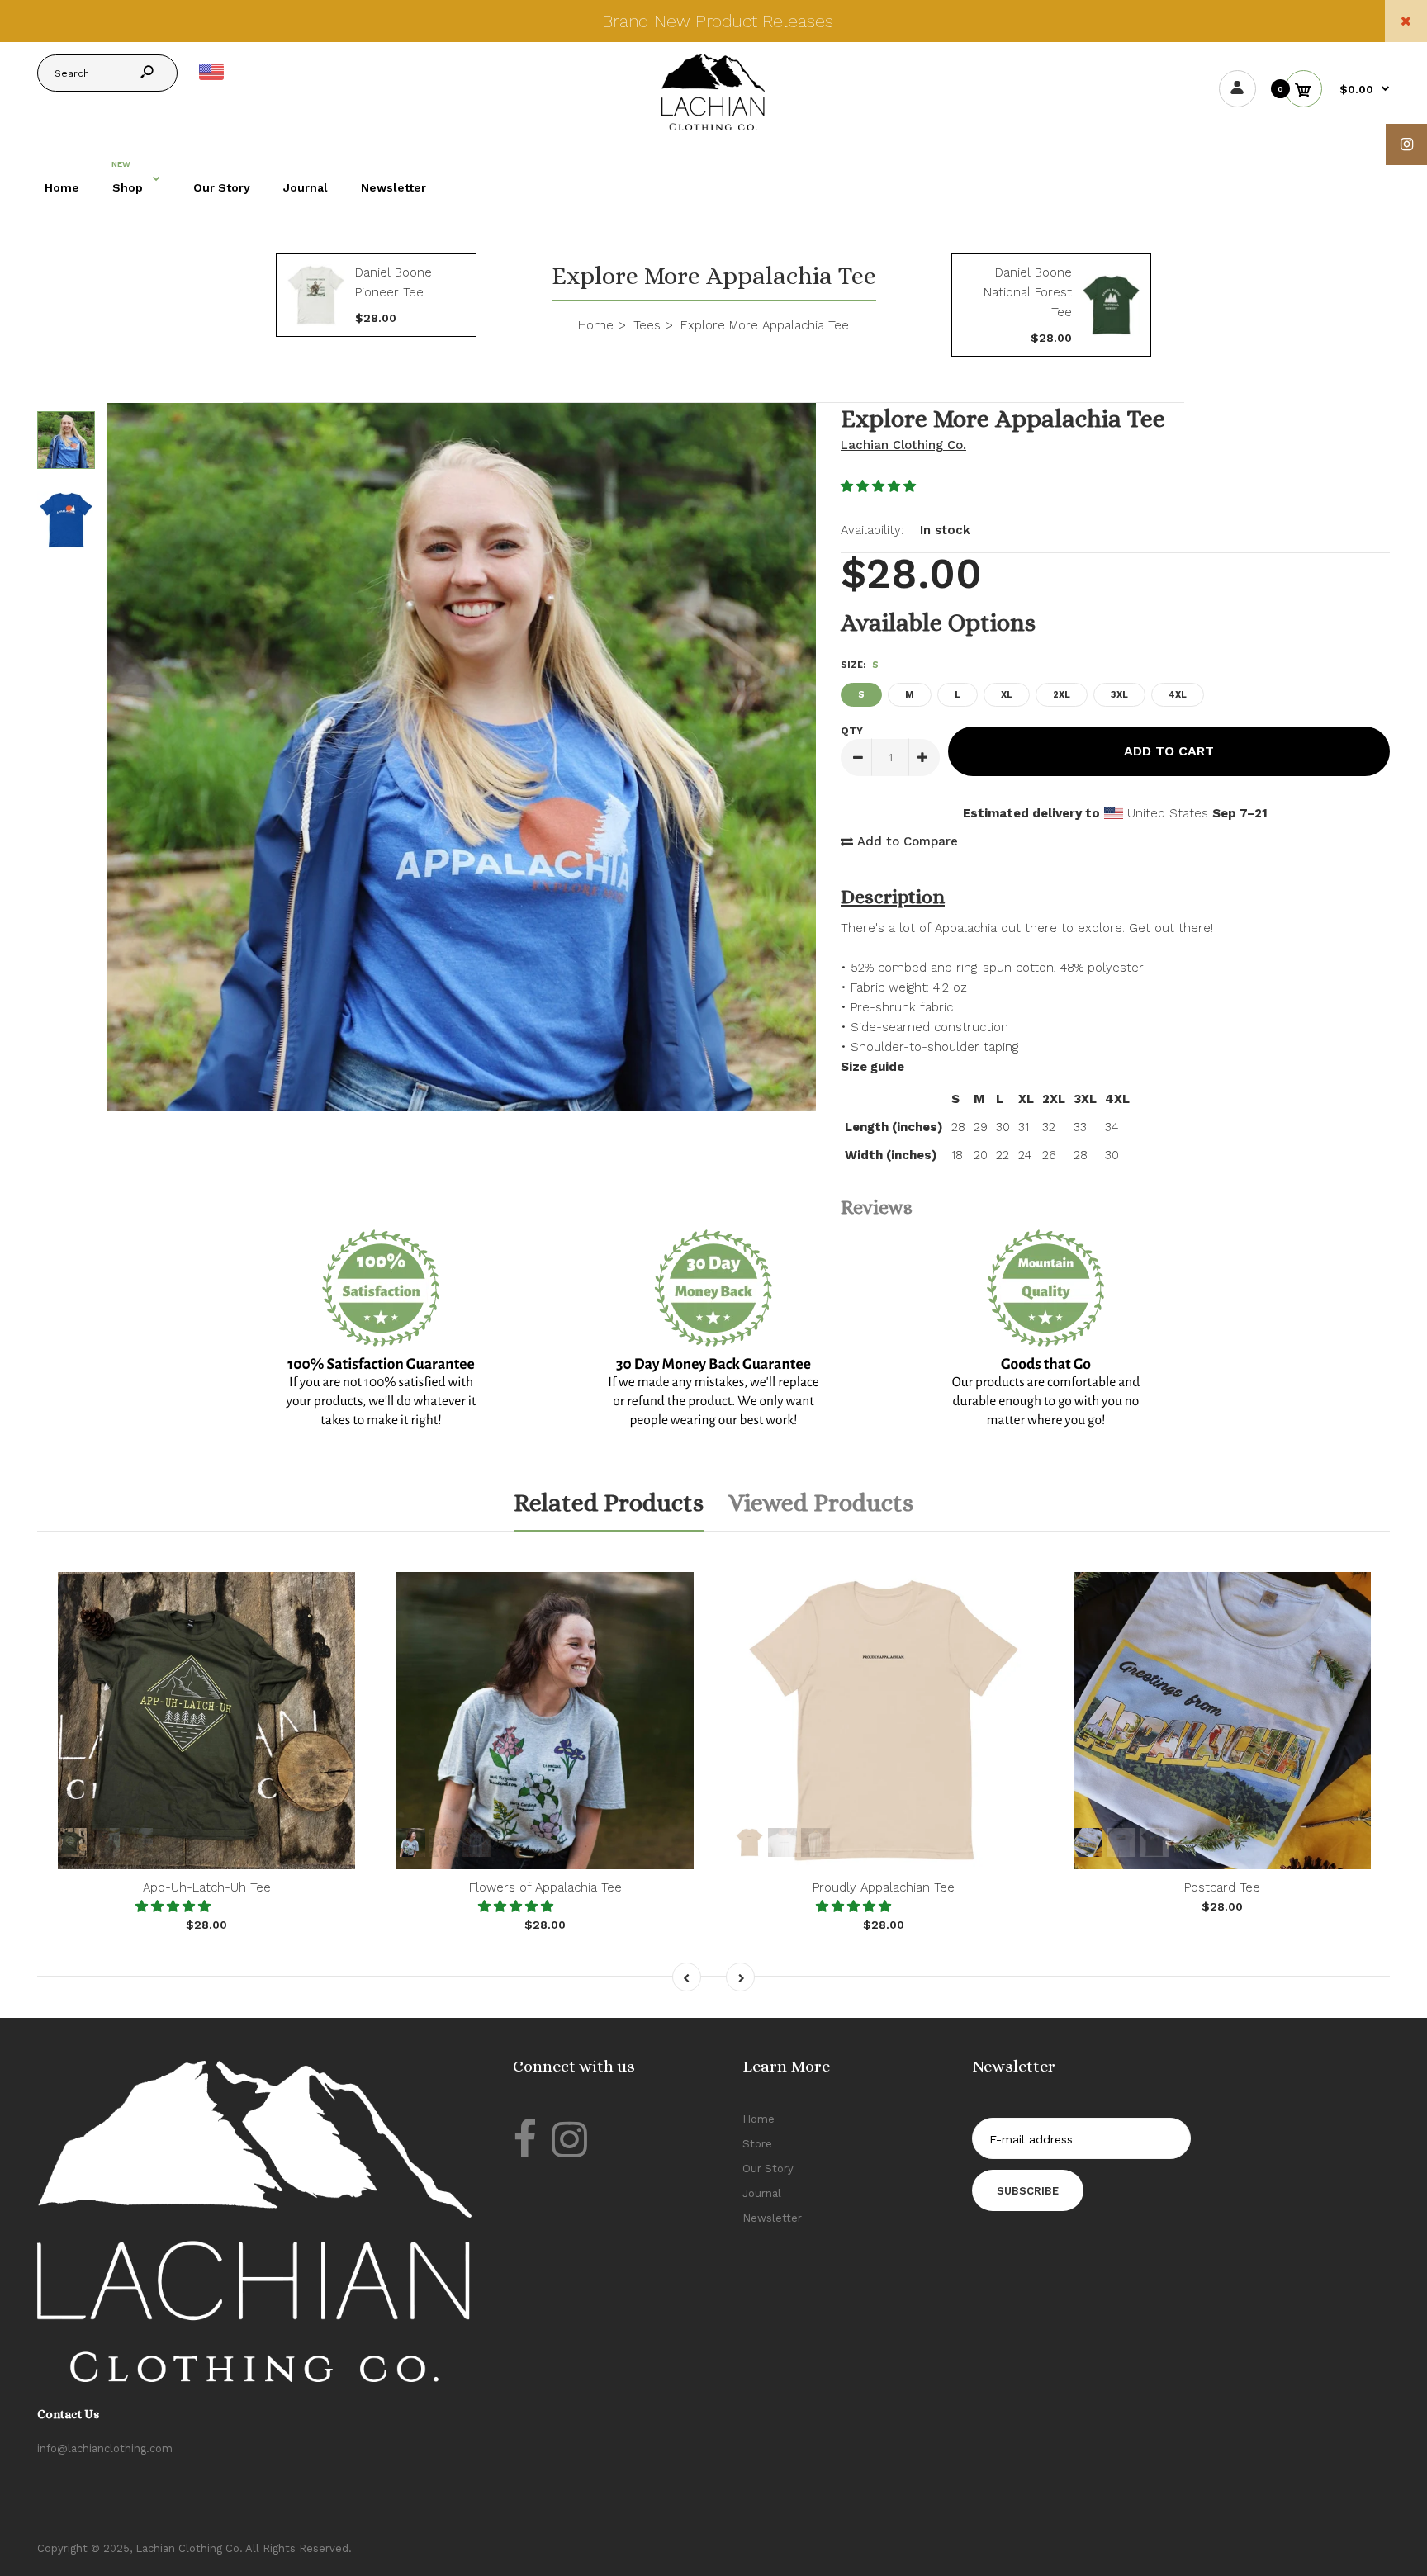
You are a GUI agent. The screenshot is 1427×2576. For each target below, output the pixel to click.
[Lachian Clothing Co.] (713, 126)
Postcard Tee (1222, 1887)
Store (757, 2144)
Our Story (768, 2169)
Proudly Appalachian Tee (884, 1887)
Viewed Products (821, 1503)
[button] (880, 486)
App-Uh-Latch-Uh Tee (207, 1887)
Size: (860, 665)
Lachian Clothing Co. (903, 445)
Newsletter (772, 2218)
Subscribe (1028, 2191)
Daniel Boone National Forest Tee (1028, 292)
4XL (1178, 695)
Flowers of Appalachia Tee (545, 1887)
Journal (762, 2193)
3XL (1119, 695)
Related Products (609, 1503)
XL (1007, 695)
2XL (1062, 695)
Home (759, 2119)
